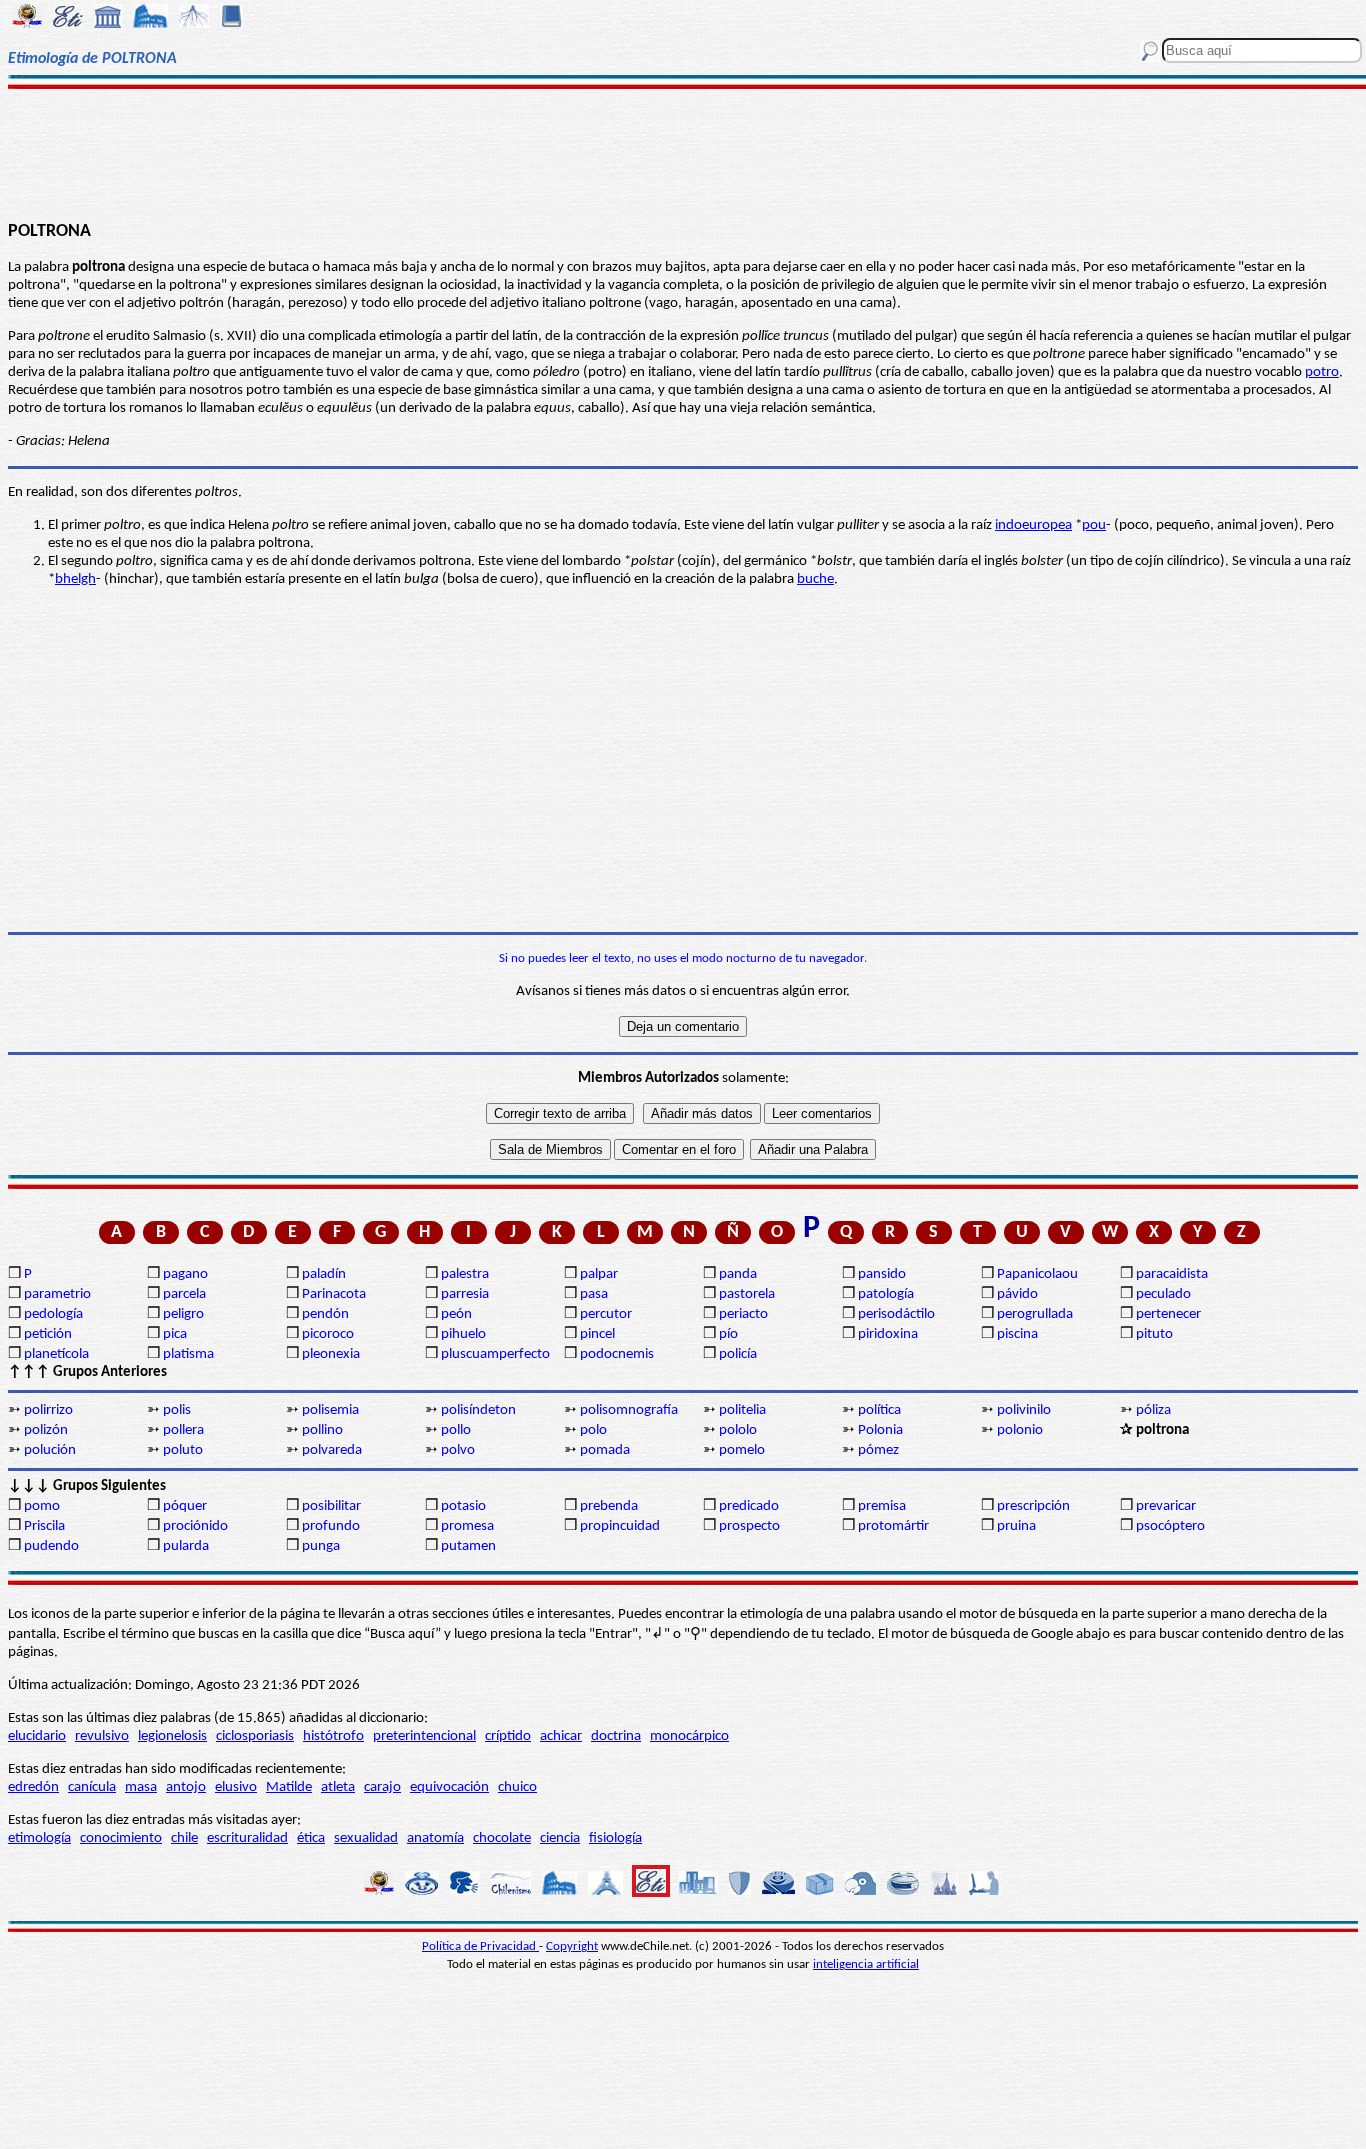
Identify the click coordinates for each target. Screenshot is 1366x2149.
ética (311, 1838)
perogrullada (1035, 1314)
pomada (605, 1450)
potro (1322, 372)
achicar (561, 1736)
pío (728, 1334)
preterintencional (424, 1736)
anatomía (435, 1838)
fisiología (615, 1838)
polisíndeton (478, 1410)
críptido (508, 1736)
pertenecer (1168, 1314)
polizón (46, 1430)
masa (141, 1787)
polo (593, 1430)
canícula (92, 1787)
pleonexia (331, 1354)
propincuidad (620, 1526)
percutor (606, 1314)
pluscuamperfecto (495, 1354)
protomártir (893, 1526)
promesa (467, 1526)
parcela (184, 1294)
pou (1094, 525)
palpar (599, 1274)
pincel (597, 1334)
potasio (463, 1506)
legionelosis (172, 1736)
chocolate (502, 1838)
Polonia (880, 1430)
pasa (594, 1294)
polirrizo (48, 1410)
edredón (33, 1787)
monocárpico (689, 1736)
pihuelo (463, 1334)
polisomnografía (629, 1410)
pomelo (742, 1450)
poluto (183, 1450)
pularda (186, 1546)
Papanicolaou (1037, 1274)
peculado (1163, 1294)
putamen (468, 1546)
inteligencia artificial (866, 1964)
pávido (1017, 1294)
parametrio (57, 1294)
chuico (517, 1787)
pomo (42, 1506)
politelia (742, 1410)
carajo (382, 1787)
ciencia (560, 1838)
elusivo (236, 1787)
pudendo (51, 1546)
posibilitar (331, 1506)
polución (50, 1450)
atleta (338, 1787)
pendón (325, 1314)
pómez (878, 1450)
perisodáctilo (896, 1314)
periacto (743, 1314)
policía (738, 1354)
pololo (738, 1430)
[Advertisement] (683, 152)
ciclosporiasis (255, 1736)
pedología (53, 1314)
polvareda (332, 1450)
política (879, 1410)
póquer (185, 1506)
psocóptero (1170, 1526)
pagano (185, 1274)
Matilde (289, 1787)
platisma (188, 1354)
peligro (183, 1314)
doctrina (616, 1736)
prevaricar (1166, 1506)
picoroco (328, 1334)
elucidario (37, 1736)
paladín (324, 1274)
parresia (465, 1294)
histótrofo (333, 1736)
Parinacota (334, 1294)
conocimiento (121, 1838)
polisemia (330, 1410)
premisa (882, 1506)
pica (175, 1334)
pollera (183, 1430)
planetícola (56, 1354)
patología (886, 1294)
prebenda (609, 1506)
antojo (186, 1787)
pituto (1154, 1334)
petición (48, 1334)
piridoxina (888, 1334)
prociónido (195, 1526)
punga (321, 1546)
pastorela (747, 1294)
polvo (458, 1450)
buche (815, 579)
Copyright (572, 1946)
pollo (456, 1430)
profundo (331, 1526)
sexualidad (366, 1838)
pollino (322, 1430)
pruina (1016, 1526)
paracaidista (1172, 1274)
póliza (1153, 1410)
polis (177, 1410)
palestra (465, 1274)
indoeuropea (1033, 525)
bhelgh (75, 579)
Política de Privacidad (480, 1946)
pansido (882, 1274)
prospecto (749, 1526)
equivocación (449, 1787)
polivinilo (1024, 1410)
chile (184, 1838)
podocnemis (617, 1354)
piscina (1017, 1334)
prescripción (1033, 1506)
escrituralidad (247, 1838)
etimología (39, 1838)
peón (456, 1314)
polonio (1020, 1430)
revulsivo (102, 1736)
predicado (749, 1506)
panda (738, 1274)
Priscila (44, 1526)
